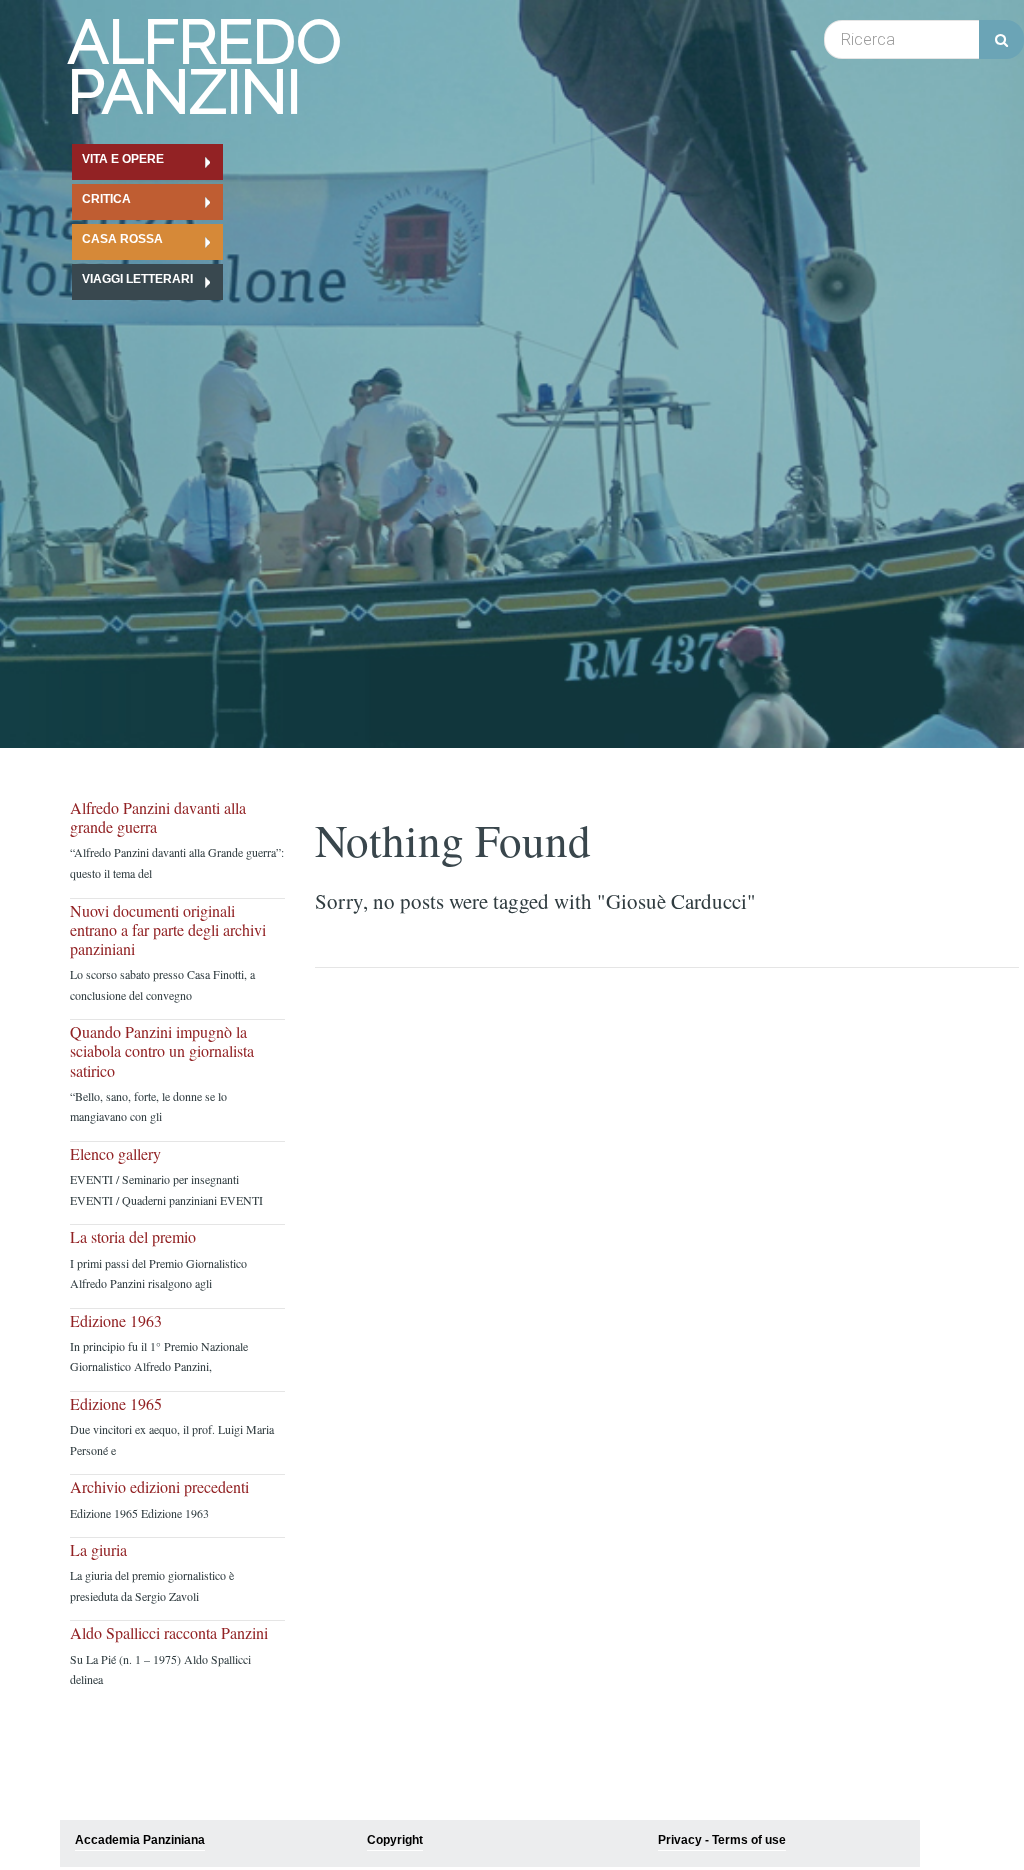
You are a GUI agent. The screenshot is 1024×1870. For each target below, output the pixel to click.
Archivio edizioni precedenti (159, 1486)
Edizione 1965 (116, 1403)
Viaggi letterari (137, 279)
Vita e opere (123, 159)
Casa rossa (122, 239)
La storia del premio (133, 1236)
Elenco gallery (115, 1153)
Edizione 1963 (116, 1320)
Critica (106, 199)
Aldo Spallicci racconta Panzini (169, 1632)
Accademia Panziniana (140, 1840)
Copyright (395, 1840)
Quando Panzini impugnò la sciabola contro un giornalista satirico (162, 1051)
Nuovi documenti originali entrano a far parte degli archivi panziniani (168, 930)
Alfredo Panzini (205, 67)
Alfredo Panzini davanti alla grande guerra (158, 817)
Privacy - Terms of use (722, 1840)
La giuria (98, 1549)
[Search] (1001, 39)
